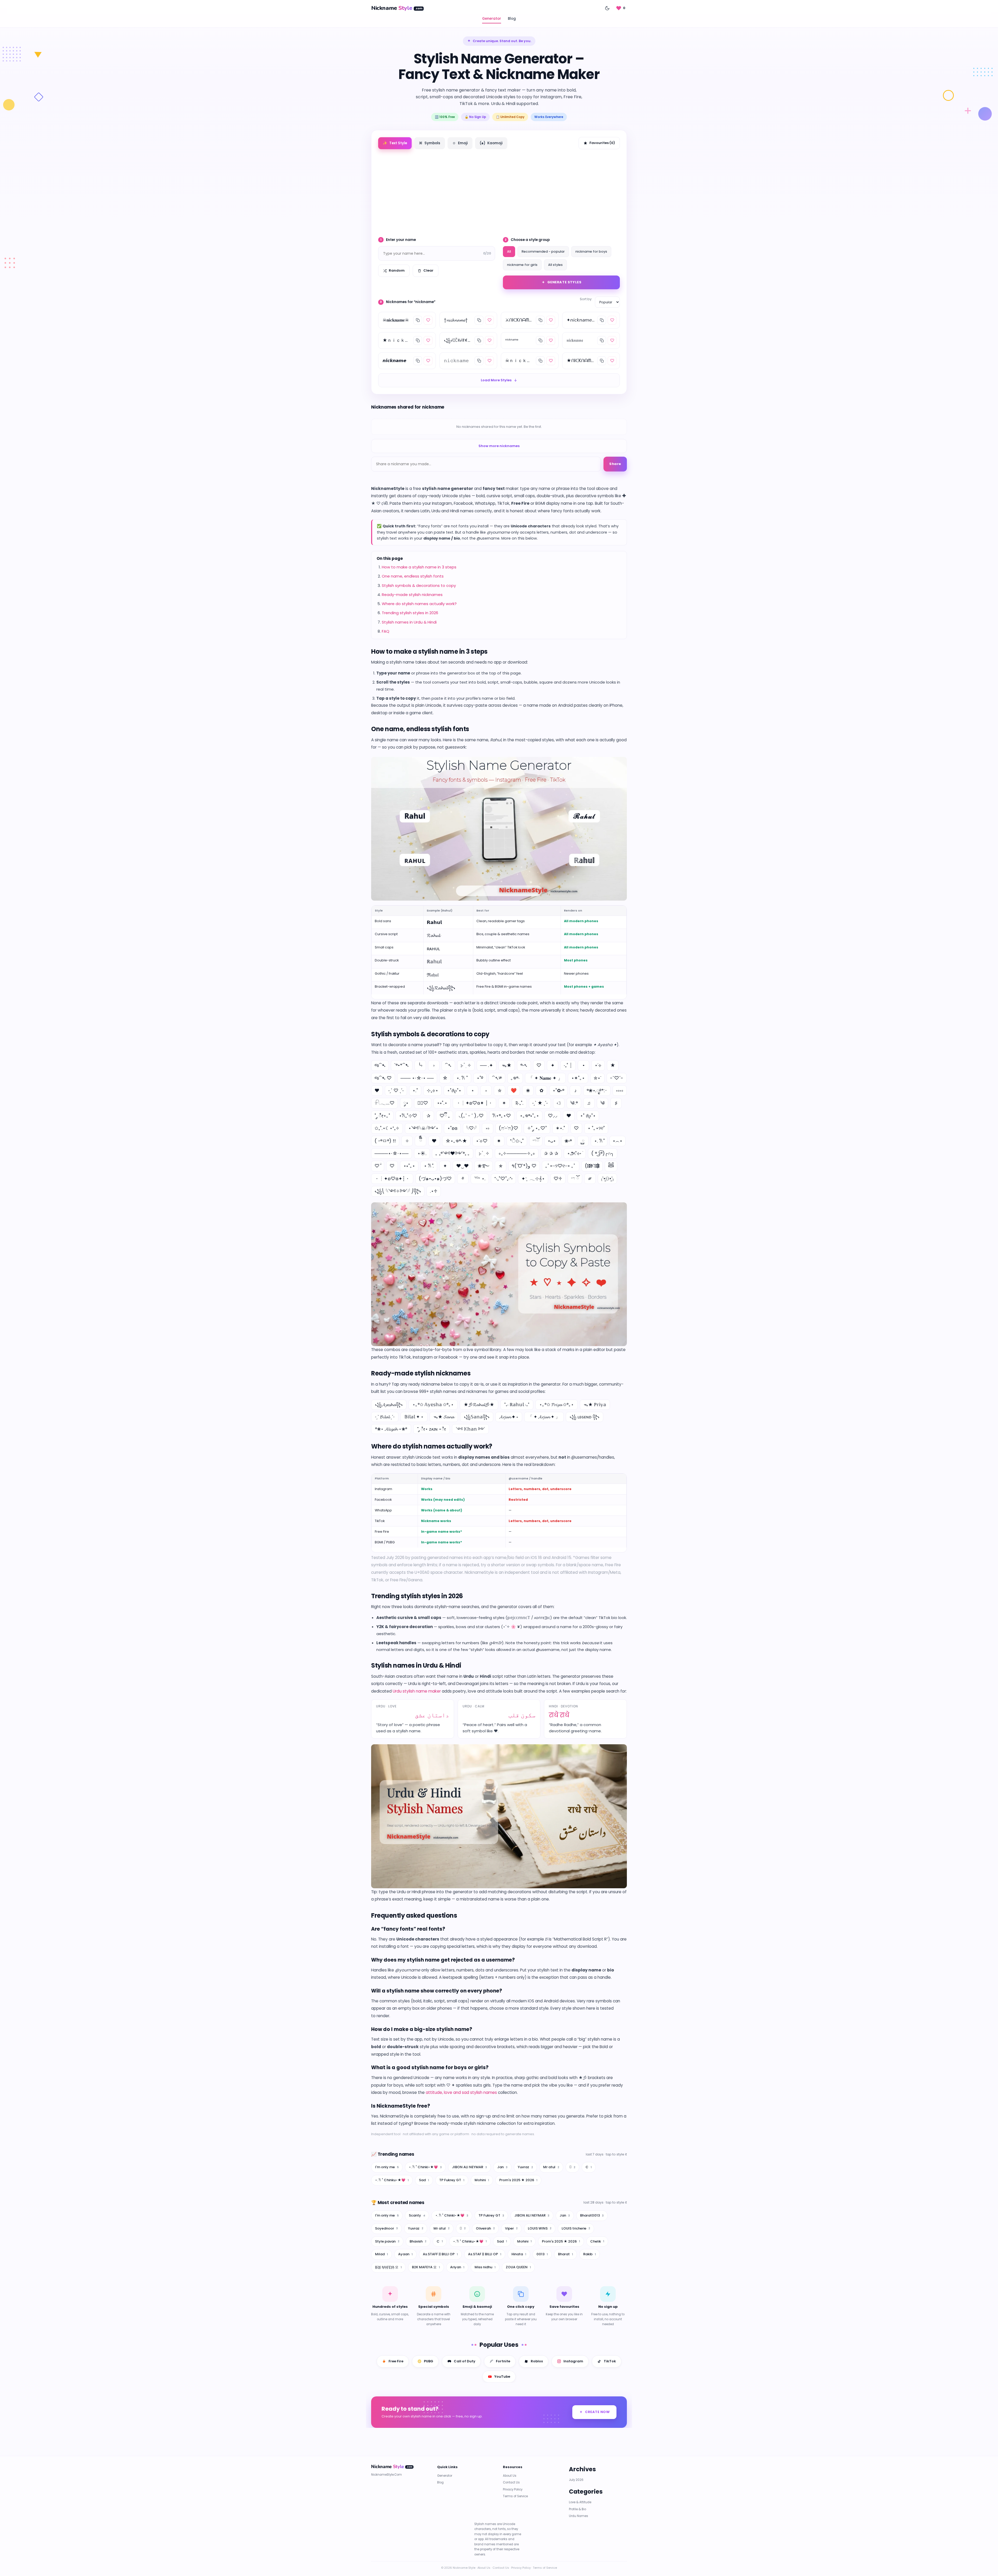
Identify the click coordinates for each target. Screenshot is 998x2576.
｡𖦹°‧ (515, 1078)
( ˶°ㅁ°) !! (385, 1141)
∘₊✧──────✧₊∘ (517, 1153)
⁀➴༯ (497, 1078)
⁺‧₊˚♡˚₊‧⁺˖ (503, 1179)
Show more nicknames (499, 446)
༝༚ (488, 1128)
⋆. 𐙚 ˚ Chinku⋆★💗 (392, 2180)
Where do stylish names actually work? (419, 604)
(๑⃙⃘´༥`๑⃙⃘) (592, 1166)
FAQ (386, 631)
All (509, 251)
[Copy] (418, 320)
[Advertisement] (499, 191)
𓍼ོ (536, 1141)
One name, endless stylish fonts (413, 576)
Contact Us (511, 2483)
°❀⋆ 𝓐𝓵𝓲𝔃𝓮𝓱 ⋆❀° (391, 1429)
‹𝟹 (559, 1103)
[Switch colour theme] (607, 8)
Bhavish (418, 2241)
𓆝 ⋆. (480, 1179)
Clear (428, 270)
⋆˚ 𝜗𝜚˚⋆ (588, 1116)
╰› (420, 1065)
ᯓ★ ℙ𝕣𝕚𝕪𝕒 (595, 1405)
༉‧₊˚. (519, 1103)
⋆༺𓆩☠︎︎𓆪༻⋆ (423, 1128)
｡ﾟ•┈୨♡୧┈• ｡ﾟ (561, 1166)
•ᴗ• (552, 1141)
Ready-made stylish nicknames (412, 595)
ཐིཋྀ (611, 1166)
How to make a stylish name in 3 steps (419, 567)
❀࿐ (484, 1166)
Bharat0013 (592, 2215)
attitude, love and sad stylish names (461, 2092)
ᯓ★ (507, 1065)
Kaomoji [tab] (491, 143)
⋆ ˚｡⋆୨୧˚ (596, 1128)
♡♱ (558, 1179)
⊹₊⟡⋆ (432, 1090)
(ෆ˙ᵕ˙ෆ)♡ (508, 1128)
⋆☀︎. (422, 1153)
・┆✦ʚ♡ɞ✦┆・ (392, 1179)
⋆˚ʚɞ (452, 1128)
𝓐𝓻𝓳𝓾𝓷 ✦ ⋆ (509, 1417)
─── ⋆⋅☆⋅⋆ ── (417, 1078)
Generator (492, 19)
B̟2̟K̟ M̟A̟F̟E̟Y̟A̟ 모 (388, 2267)
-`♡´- (617, 1078)
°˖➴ (524, 1065)
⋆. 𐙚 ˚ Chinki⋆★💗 (425, 2167)
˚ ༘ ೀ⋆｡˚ (382, 1116)
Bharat (566, 2254)
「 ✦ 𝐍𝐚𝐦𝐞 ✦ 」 (545, 1078)
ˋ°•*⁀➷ (402, 1065)
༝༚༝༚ (620, 1090)
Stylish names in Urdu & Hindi (409, 622)
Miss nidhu (485, 2267)
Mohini (482, 2180)
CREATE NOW (597, 2412)
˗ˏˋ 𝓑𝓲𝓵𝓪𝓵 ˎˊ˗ (385, 1417)
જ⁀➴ (380, 1065)
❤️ (514, 1090)
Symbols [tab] (430, 143)
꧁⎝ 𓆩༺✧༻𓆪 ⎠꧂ (398, 1191)
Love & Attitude (580, 2502)
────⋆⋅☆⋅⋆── (392, 1153)
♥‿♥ (462, 1166)
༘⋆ (406, 1103)
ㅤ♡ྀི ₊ (445, 1116)
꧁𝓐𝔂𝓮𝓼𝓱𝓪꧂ (389, 1405)
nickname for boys (591, 251)
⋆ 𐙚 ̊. (429, 1166)
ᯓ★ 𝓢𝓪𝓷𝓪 (444, 1417)
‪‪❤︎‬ (569, 1116)
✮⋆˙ (597, 1078)
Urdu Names (579, 2516)
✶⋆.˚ (560, 1128)
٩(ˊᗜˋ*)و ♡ (524, 1166)
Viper (511, 2228)
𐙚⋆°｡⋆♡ (502, 1116)
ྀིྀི (421, 1141)
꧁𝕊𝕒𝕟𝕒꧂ (477, 1417)
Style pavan (387, 2241)
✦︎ (445, 1166)
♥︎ (434, 1141)
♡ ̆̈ (378, 1166)
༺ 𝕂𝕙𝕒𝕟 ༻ (470, 1429)
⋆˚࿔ (480, 1078)
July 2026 (576, 2480)
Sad (424, 2180)
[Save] (428, 320)
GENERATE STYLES (564, 282)
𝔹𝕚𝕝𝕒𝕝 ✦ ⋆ (414, 1417)
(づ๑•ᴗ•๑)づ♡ (435, 1179)
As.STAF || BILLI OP (485, 2254)
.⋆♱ (434, 1191)
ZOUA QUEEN (518, 2267)
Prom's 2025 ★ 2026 (518, 2180)
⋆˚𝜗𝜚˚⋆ (454, 1090)
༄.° (574, 1103)
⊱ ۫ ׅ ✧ (466, 1065)
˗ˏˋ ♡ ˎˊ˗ (396, 1090)
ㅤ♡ (576, 1128)
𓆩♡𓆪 (471, 1128)
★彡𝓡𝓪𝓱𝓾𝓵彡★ (479, 1405)
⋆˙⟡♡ (482, 1141)
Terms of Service (515, 2496)
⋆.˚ (415, 1090)
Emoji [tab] (460, 143)
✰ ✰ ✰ (551, 1153)
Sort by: (586, 299)
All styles (555, 265)
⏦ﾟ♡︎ (423, 1103)
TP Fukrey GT (452, 2180)
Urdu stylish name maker (417, 1691)
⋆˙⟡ (598, 1065)
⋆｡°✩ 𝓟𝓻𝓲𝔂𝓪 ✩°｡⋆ (557, 1405)
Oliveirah (485, 2228)
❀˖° (568, 1141)
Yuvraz (525, 2167)
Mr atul (551, 2167)
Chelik (597, 2241)
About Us (510, 2476)
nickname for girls (522, 265)
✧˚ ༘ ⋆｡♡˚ (537, 1128)
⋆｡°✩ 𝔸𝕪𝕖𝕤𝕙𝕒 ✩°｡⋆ (433, 1405)
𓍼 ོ (575, 1179)
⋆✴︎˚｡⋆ (578, 1078)
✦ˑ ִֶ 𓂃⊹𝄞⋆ (533, 1179)
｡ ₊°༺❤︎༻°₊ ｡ (453, 1153)
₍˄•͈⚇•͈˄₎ (607, 1179)
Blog (512, 19)
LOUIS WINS (540, 2228)
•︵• (618, 1141)
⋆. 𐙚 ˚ (462, 1078)
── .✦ (487, 1065)
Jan (502, 2167)
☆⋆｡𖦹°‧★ (456, 1141)
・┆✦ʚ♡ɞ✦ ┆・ (474, 1103)
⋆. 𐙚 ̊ (599, 1141)
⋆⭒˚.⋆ (442, 1103)
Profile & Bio (577, 2509)
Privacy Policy (513, 2489)
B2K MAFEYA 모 (426, 2267)
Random (397, 270)
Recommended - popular (543, 251)
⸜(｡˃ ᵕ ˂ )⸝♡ (471, 1116)
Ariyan (457, 2267)
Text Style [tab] (395, 143)
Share (615, 464)
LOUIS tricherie (576, 2228)
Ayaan (405, 2254)
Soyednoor (386, 2228)
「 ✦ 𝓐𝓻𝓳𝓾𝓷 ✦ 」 (544, 1417)
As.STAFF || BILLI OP (440, 2254)
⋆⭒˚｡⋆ (409, 1166)
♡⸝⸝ (553, 1116)
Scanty (417, 2215)
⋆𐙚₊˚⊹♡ (408, 1116)
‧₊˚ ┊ (568, 1065)
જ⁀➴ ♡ (383, 1078)
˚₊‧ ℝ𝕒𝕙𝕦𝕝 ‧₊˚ (517, 1405)
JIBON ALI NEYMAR (470, 2167)
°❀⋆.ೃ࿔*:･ (597, 1090)
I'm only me (387, 2167)
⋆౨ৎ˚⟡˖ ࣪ (575, 1153)
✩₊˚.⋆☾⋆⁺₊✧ (387, 1128)
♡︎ (392, 1166)
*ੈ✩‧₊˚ (517, 1141)
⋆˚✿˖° (558, 1090)
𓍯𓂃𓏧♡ (385, 1103)
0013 (542, 2254)
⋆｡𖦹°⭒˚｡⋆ (529, 1116)
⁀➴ (448, 1065)
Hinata (519, 2254)
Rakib (590, 2254)
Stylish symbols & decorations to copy (419, 585)
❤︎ (377, 1090)
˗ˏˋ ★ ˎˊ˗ (540, 1103)
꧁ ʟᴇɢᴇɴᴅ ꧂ (585, 1417)
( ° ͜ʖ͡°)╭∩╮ (603, 1153)
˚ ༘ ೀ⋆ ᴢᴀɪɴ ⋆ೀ (432, 1429)
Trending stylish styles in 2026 (410, 613)
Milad (382, 2254)
